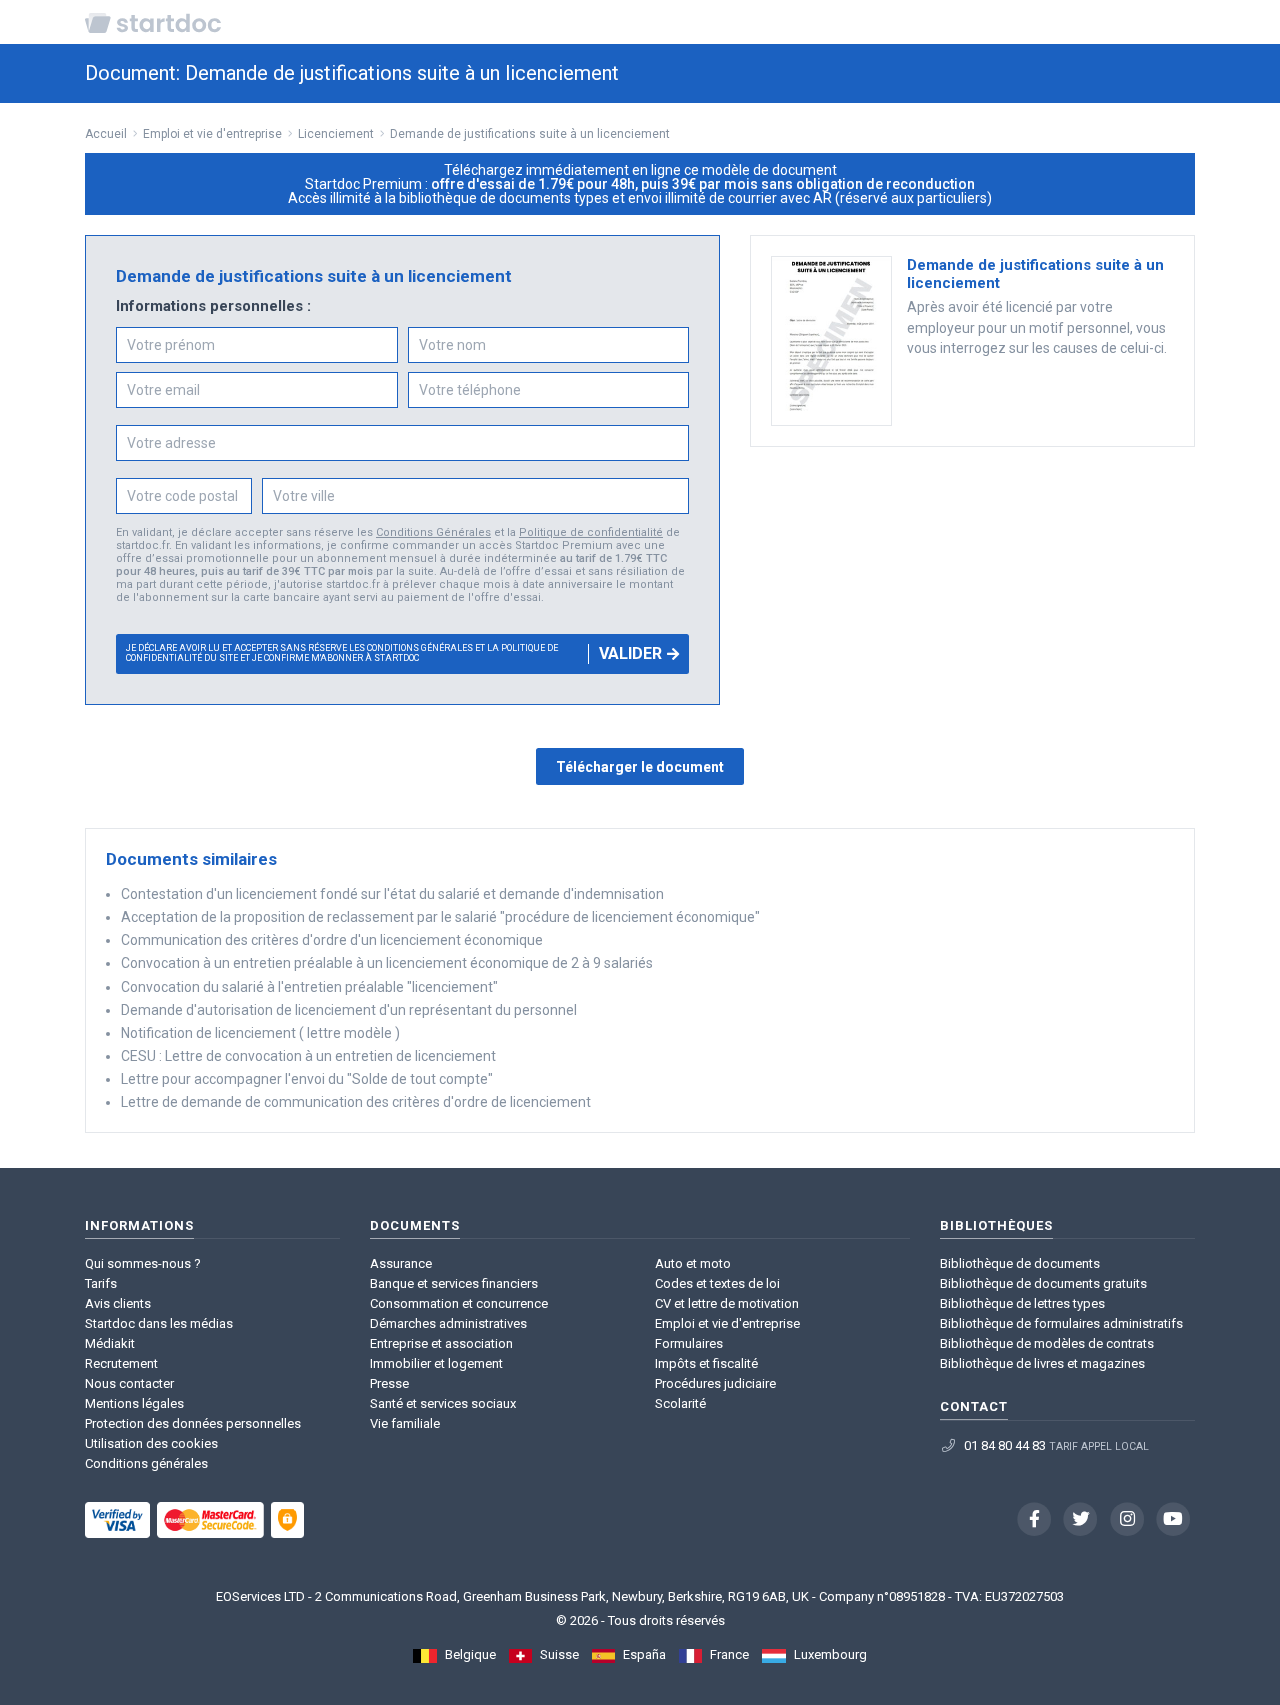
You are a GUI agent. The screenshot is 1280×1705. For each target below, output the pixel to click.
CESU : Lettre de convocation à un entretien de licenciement (308, 1056)
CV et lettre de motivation (727, 1303)
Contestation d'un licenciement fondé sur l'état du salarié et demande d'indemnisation (392, 894)
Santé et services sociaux (443, 1403)
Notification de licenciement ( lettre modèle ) (260, 1033)
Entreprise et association (441, 1343)
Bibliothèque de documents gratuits (1043, 1283)
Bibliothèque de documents (1020, 1263)
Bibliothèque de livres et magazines (1042, 1363)
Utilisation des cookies (151, 1443)
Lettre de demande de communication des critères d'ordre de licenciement (356, 1102)
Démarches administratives (448, 1323)
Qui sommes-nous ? (143, 1263)
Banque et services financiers (454, 1283)
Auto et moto (693, 1263)
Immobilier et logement (436, 1363)
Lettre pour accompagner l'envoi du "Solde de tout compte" (307, 1079)
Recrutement (121, 1363)
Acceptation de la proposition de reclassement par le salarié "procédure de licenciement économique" (440, 917)
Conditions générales (146, 1463)
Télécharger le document (640, 767)
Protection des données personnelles (193, 1423)
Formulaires (689, 1343)
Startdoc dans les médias (159, 1323)
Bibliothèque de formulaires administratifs (1061, 1323)
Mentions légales (134, 1403)
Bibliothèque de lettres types (1022, 1303)
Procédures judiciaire (715, 1383)
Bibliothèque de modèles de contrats (1047, 1343)
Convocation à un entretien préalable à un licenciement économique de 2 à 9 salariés (387, 963)
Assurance (401, 1263)
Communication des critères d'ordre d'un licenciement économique (332, 940)
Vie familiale (405, 1423)
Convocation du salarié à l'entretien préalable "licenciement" (309, 987)
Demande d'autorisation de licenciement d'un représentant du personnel (349, 1010)
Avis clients (118, 1303)
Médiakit (110, 1343)
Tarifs (101, 1283)
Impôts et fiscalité (706, 1363)
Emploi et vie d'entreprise (727, 1323)
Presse (389, 1383)
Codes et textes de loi (717, 1283)
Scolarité (680, 1403)
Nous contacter (129, 1383)
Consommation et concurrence (459, 1303)
